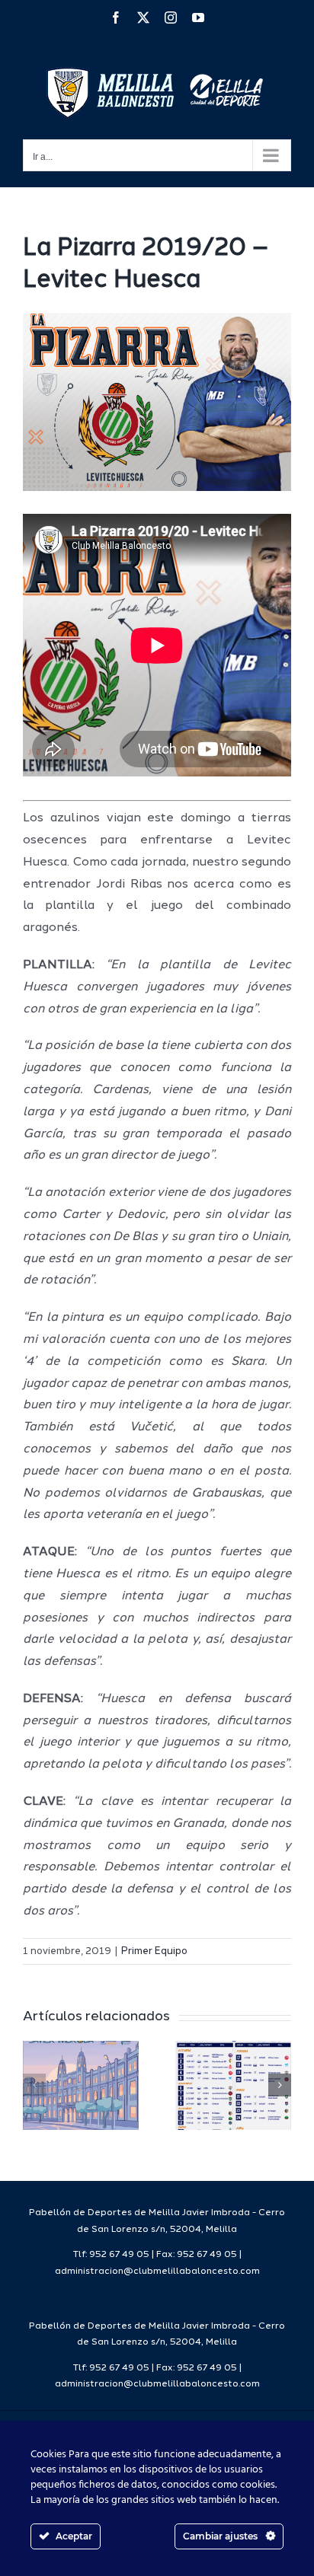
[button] (34, 2085)
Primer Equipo (154, 1951)
